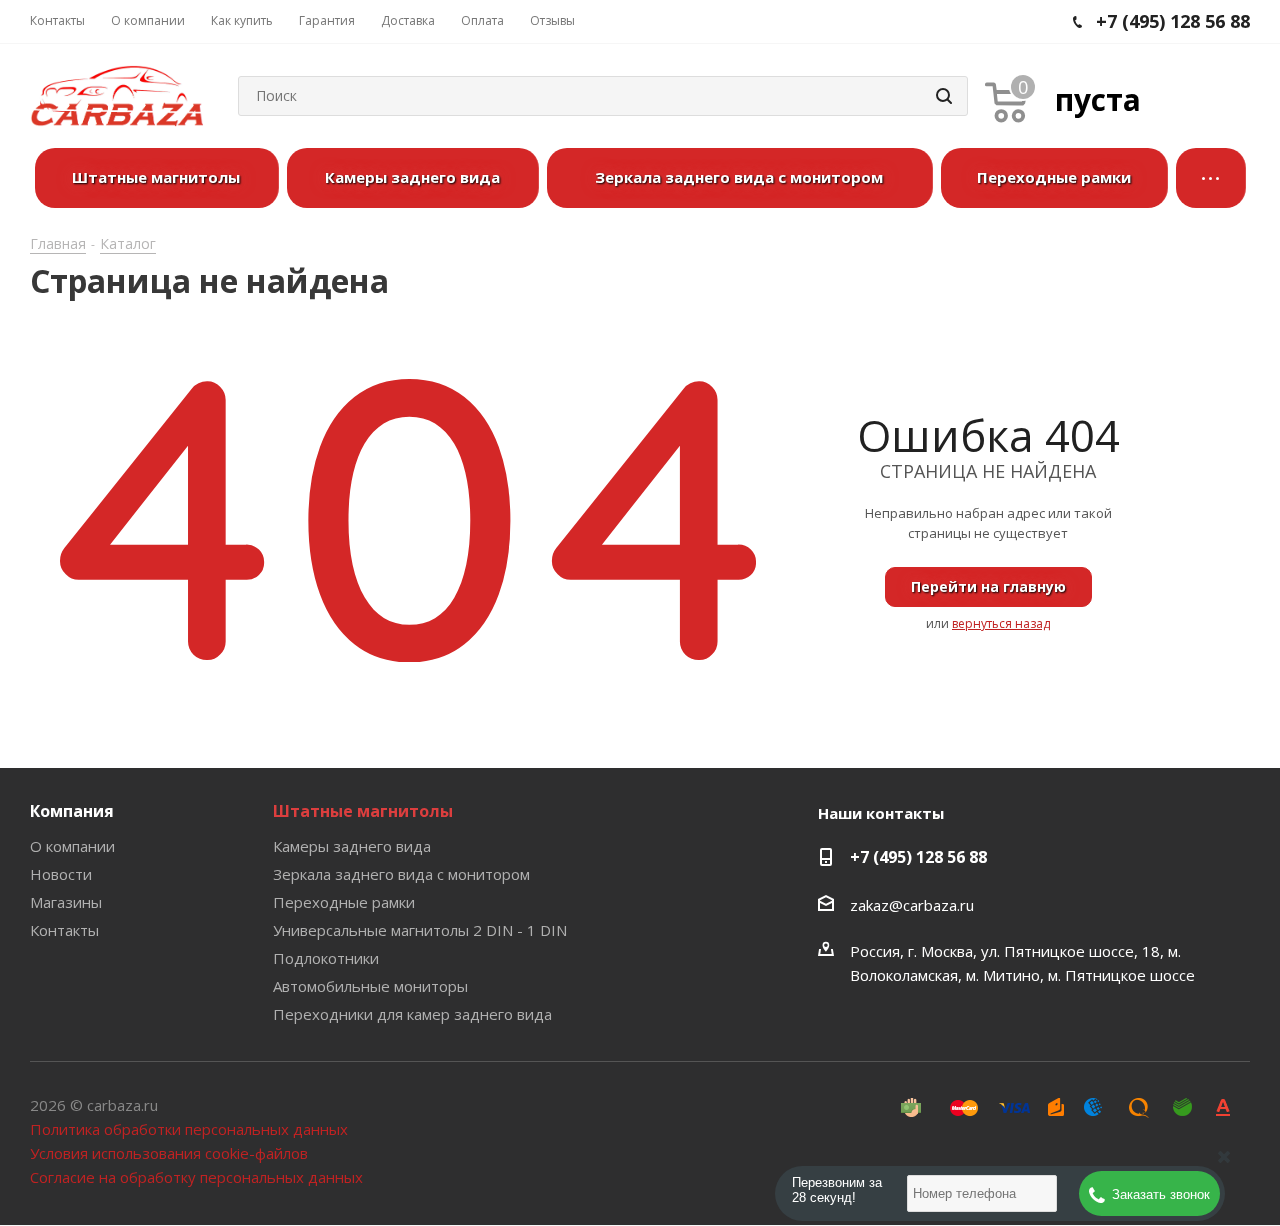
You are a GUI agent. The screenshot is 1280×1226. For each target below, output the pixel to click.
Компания (72, 811)
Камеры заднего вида (352, 846)
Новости (61, 874)
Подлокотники (326, 958)
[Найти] (944, 96)
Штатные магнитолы (363, 811)
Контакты (64, 930)
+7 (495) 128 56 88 (918, 857)
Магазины (66, 902)
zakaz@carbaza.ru (912, 905)
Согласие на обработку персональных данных (196, 1177)
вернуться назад (1001, 623)
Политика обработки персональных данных (189, 1129)
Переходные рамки (344, 902)
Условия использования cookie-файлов (169, 1153)
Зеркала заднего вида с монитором (401, 874)
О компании (72, 846)
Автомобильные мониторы (370, 986)
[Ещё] (1211, 178)
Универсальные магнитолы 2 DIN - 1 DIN (420, 930)
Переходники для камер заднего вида (412, 1014)
